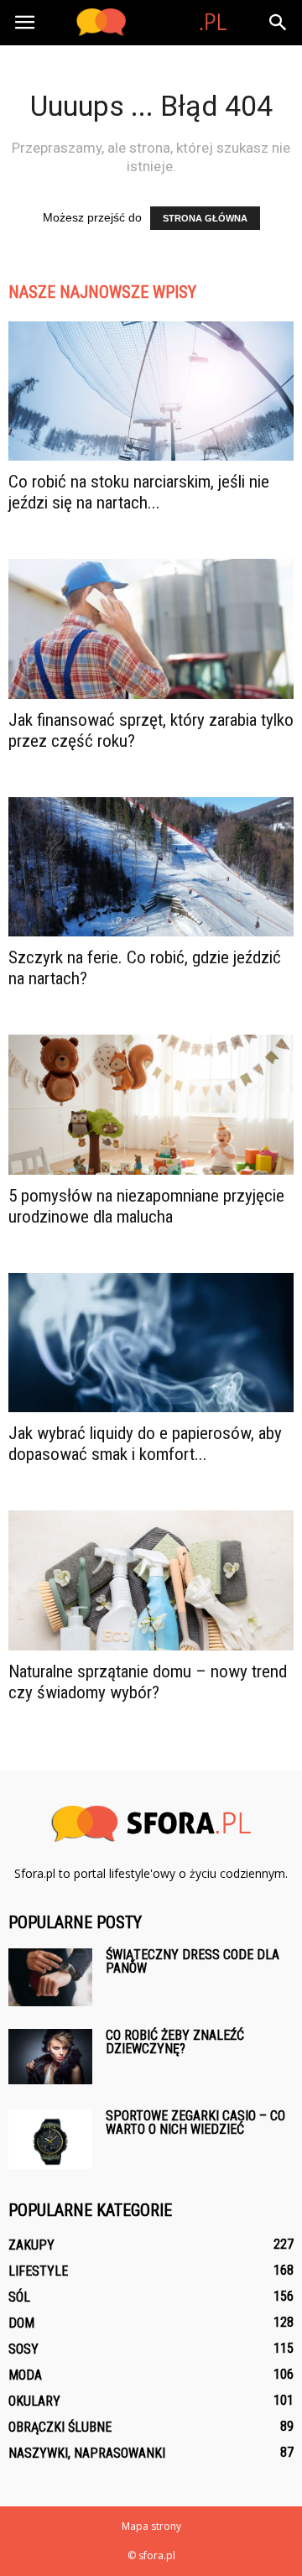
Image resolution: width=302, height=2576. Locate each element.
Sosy (23, 2349)
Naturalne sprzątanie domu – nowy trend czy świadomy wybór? (148, 1682)
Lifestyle (38, 2271)
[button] (279, 23)
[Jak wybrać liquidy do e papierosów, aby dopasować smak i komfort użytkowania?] (151, 1343)
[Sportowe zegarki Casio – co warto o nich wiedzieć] (50, 2139)
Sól (19, 2297)
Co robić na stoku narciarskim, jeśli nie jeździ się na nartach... (139, 492)
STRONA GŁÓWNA (205, 218)
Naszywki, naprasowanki (87, 2453)
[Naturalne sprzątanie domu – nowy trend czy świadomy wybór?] (151, 1580)
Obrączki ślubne (60, 2427)
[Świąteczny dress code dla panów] (50, 1977)
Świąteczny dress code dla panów (193, 1961)
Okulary (34, 2401)
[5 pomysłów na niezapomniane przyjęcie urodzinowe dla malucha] (151, 1104)
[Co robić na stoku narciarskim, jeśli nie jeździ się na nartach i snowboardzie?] (151, 391)
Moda (25, 2375)
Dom (21, 2323)
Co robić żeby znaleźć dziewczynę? (175, 2042)
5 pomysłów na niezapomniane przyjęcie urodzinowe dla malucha (146, 1206)
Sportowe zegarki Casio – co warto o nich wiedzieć (195, 2122)
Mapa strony (151, 2526)
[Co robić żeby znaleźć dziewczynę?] (50, 2057)
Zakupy (31, 2245)
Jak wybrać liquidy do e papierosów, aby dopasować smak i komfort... (145, 1444)
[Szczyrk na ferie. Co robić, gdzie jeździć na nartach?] (151, 867)
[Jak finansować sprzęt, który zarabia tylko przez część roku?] (151, 628)
